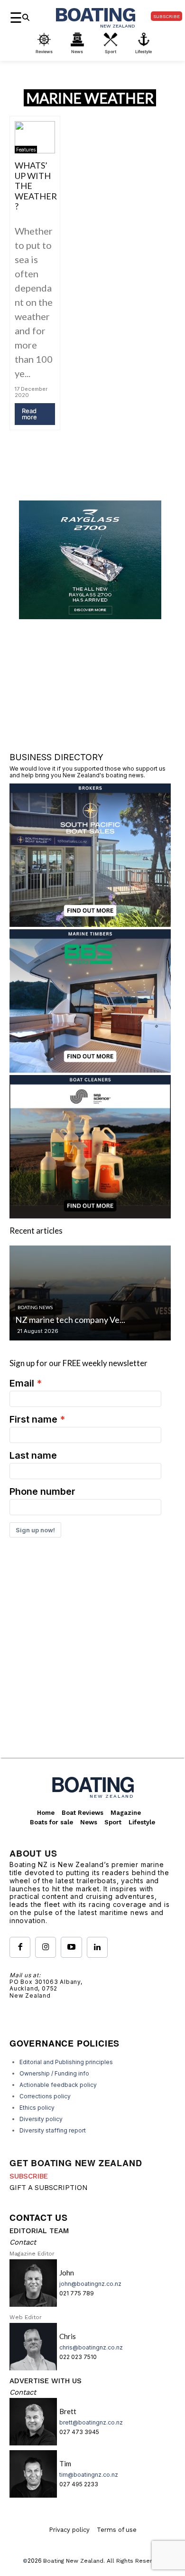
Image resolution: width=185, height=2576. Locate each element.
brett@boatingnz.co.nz (91, 2422)
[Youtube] (71, 1947)
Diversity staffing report (53, 2130)
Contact (23, 2242)
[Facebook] (20, 1947)
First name (33, 1419)
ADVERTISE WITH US (46, 2381)
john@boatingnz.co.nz (90, 2284)
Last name (33, 1455)
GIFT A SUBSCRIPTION (49, 2188)
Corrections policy (45, 2096)
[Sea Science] (90, 1215)
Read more (29, 414)
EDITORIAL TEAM (39, 2231)
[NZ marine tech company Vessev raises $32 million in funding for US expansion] (90, 1293)
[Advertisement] (92, 1661)
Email (22, 1383)
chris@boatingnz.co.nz (91, 2347)
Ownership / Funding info (54, 2073)
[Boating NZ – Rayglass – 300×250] (90, 616)
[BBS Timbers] (90, 1070)
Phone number (42, 1491)
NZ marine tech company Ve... (70, 1320)
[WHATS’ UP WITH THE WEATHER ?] (35, 137)
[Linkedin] (97, 1947)
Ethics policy (37, 2108)
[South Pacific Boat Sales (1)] (90, 924)
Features (26, 150)
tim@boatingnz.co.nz (89, 2475)
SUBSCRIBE (29, 2176)
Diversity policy (41, 2119)
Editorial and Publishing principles (66, 2062)
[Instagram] (46, 1947)
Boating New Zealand (73, 2561)
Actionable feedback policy (58, 2085)
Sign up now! (35, 1530)
